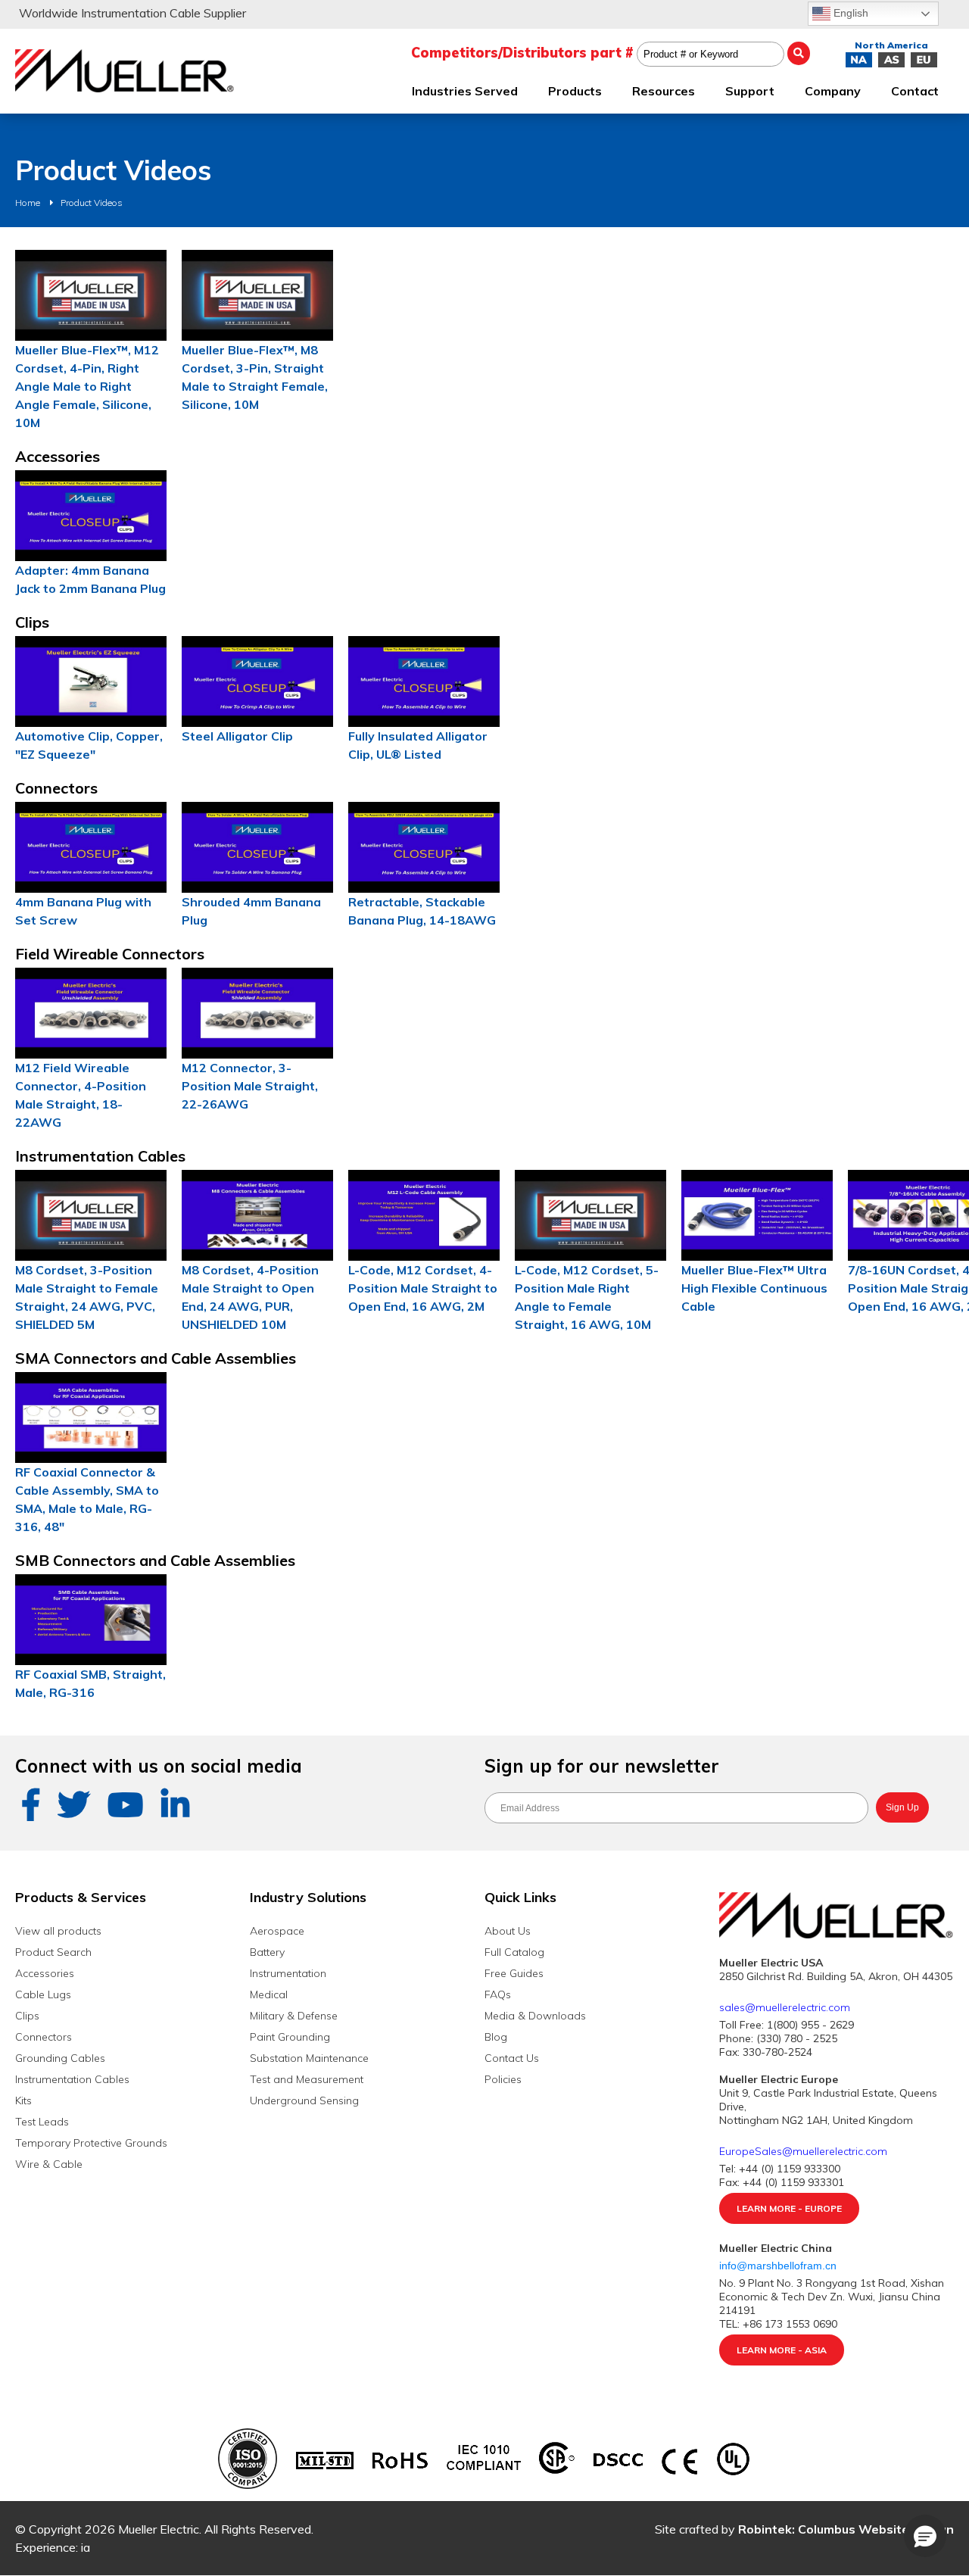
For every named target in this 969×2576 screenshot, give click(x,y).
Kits (23, 2100)
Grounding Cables (60, 2058)
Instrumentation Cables (72, 2079)
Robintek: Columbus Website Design (846, 2529)
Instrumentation (288, 1973)
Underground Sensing (304, 2100)
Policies (503, 2079)
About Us (508, 1931)
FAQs (498, 1994)
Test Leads (42, 2122)
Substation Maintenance (309, 2058)
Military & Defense (294, 2016)
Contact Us (512, 2058)
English (849, 13)
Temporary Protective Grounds (91, 2143)
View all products (58, 1931)
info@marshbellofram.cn (779, 2266)
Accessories (45, 1973)
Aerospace (277, 1931)
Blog (496, 2037)
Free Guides (514, 1973)
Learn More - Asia (782, 2350)
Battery (267, 1952)
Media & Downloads (535, 2016)
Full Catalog (514, 1952)
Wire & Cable (49, 2164)
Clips (27, 2016)
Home (28, 203)
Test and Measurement (307, 2079)
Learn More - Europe (789, 2208)
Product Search (53, 1952)
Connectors (44, 2037)
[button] (925, 2536)
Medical (269, 1994)
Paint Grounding (290, 2037)
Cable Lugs (43, 1994)
